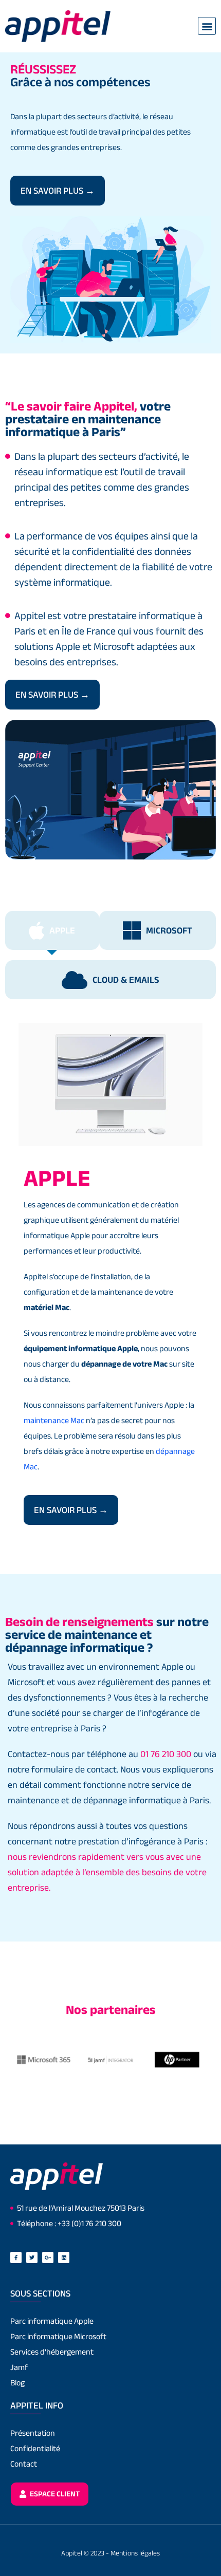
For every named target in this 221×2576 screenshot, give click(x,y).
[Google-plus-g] (48, 2257)
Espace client (54, 2494)
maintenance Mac (54, 1420)
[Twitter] (32, 2257)
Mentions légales (135, 2553)
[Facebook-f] (16, 2257)
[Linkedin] (64, 2257)
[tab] (52, 930)
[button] (207, 26)
